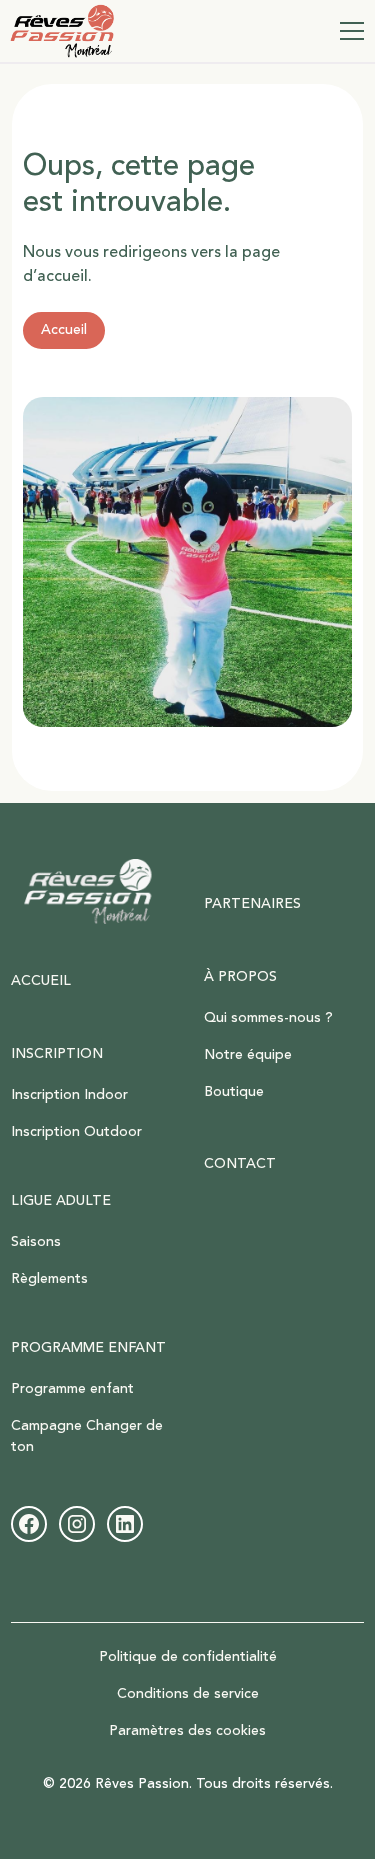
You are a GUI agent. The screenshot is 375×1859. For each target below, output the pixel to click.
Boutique (234, 1092)
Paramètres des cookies (187, 1731)
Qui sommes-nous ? (268, 1018)
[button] (348, 31)
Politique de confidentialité (188, 1657)
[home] (62, 31)
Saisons (36, 1242)
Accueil (64, 330)
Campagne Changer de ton (87, 1436)
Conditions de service (188, 1694)
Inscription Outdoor (76, 1132)
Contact (240, 1164)
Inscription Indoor (69, 1095)
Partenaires (252, 904)
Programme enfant (72, 1389)
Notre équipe (248, 1055)
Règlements (49, 1279)
